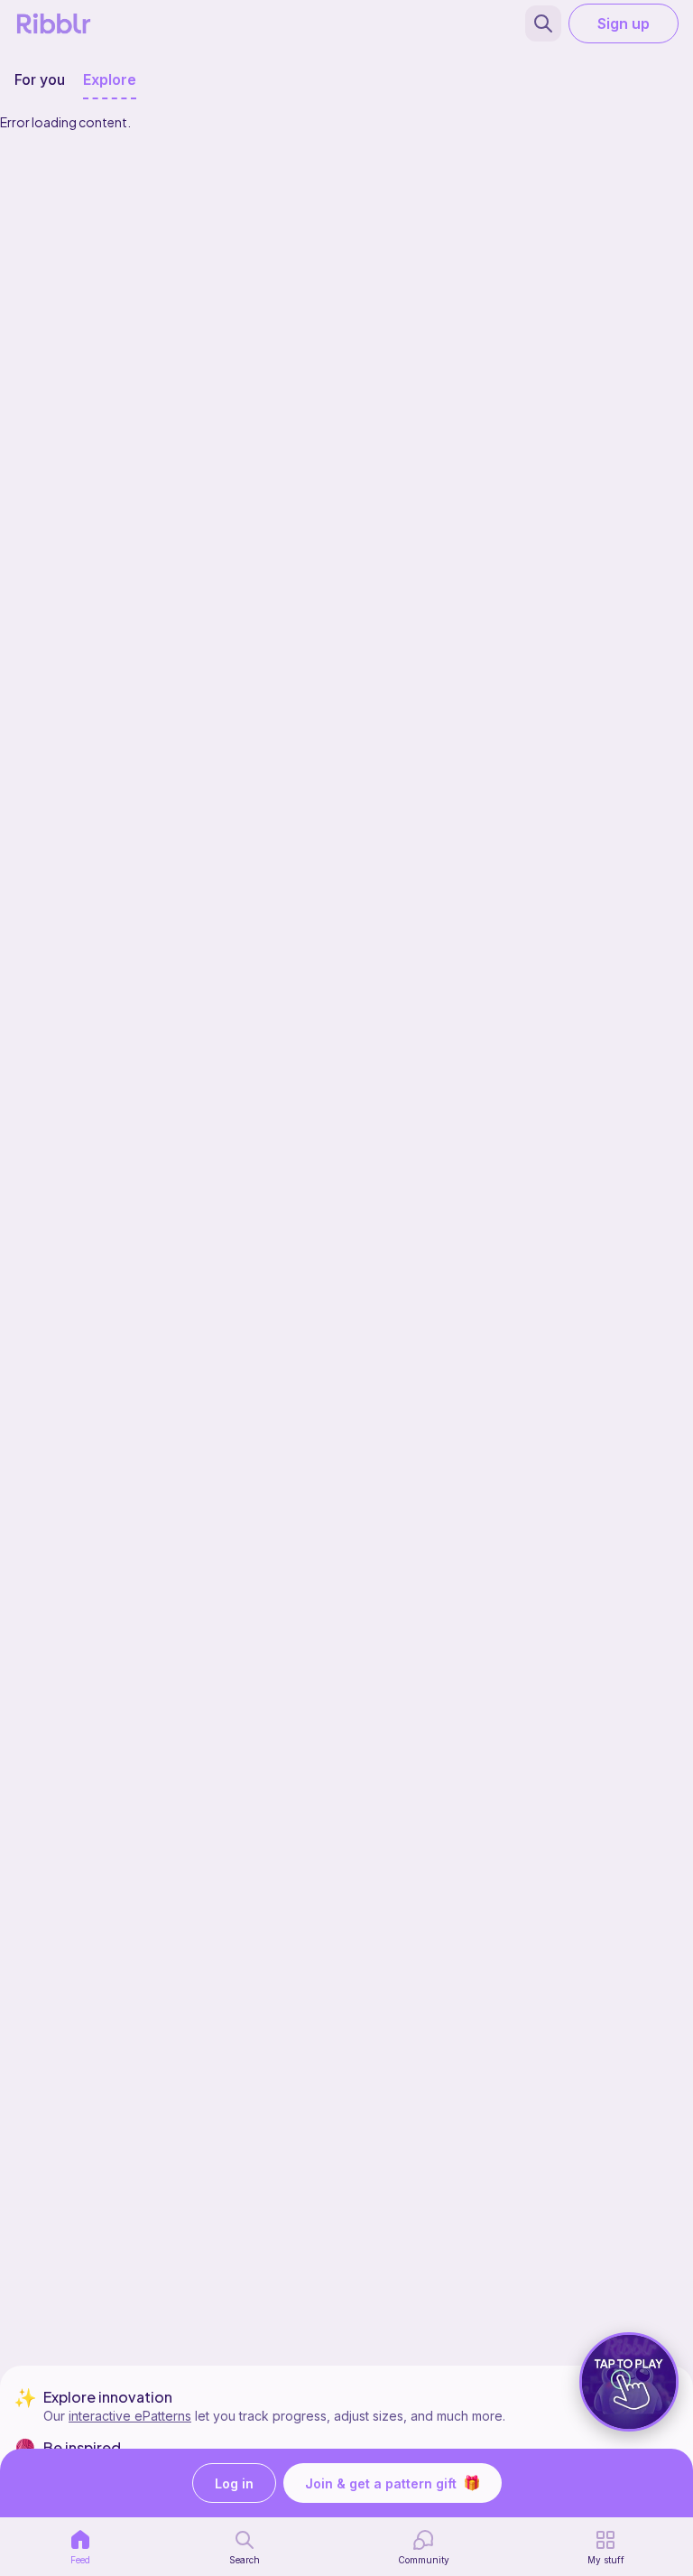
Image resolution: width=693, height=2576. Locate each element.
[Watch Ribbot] (629, 2382)
